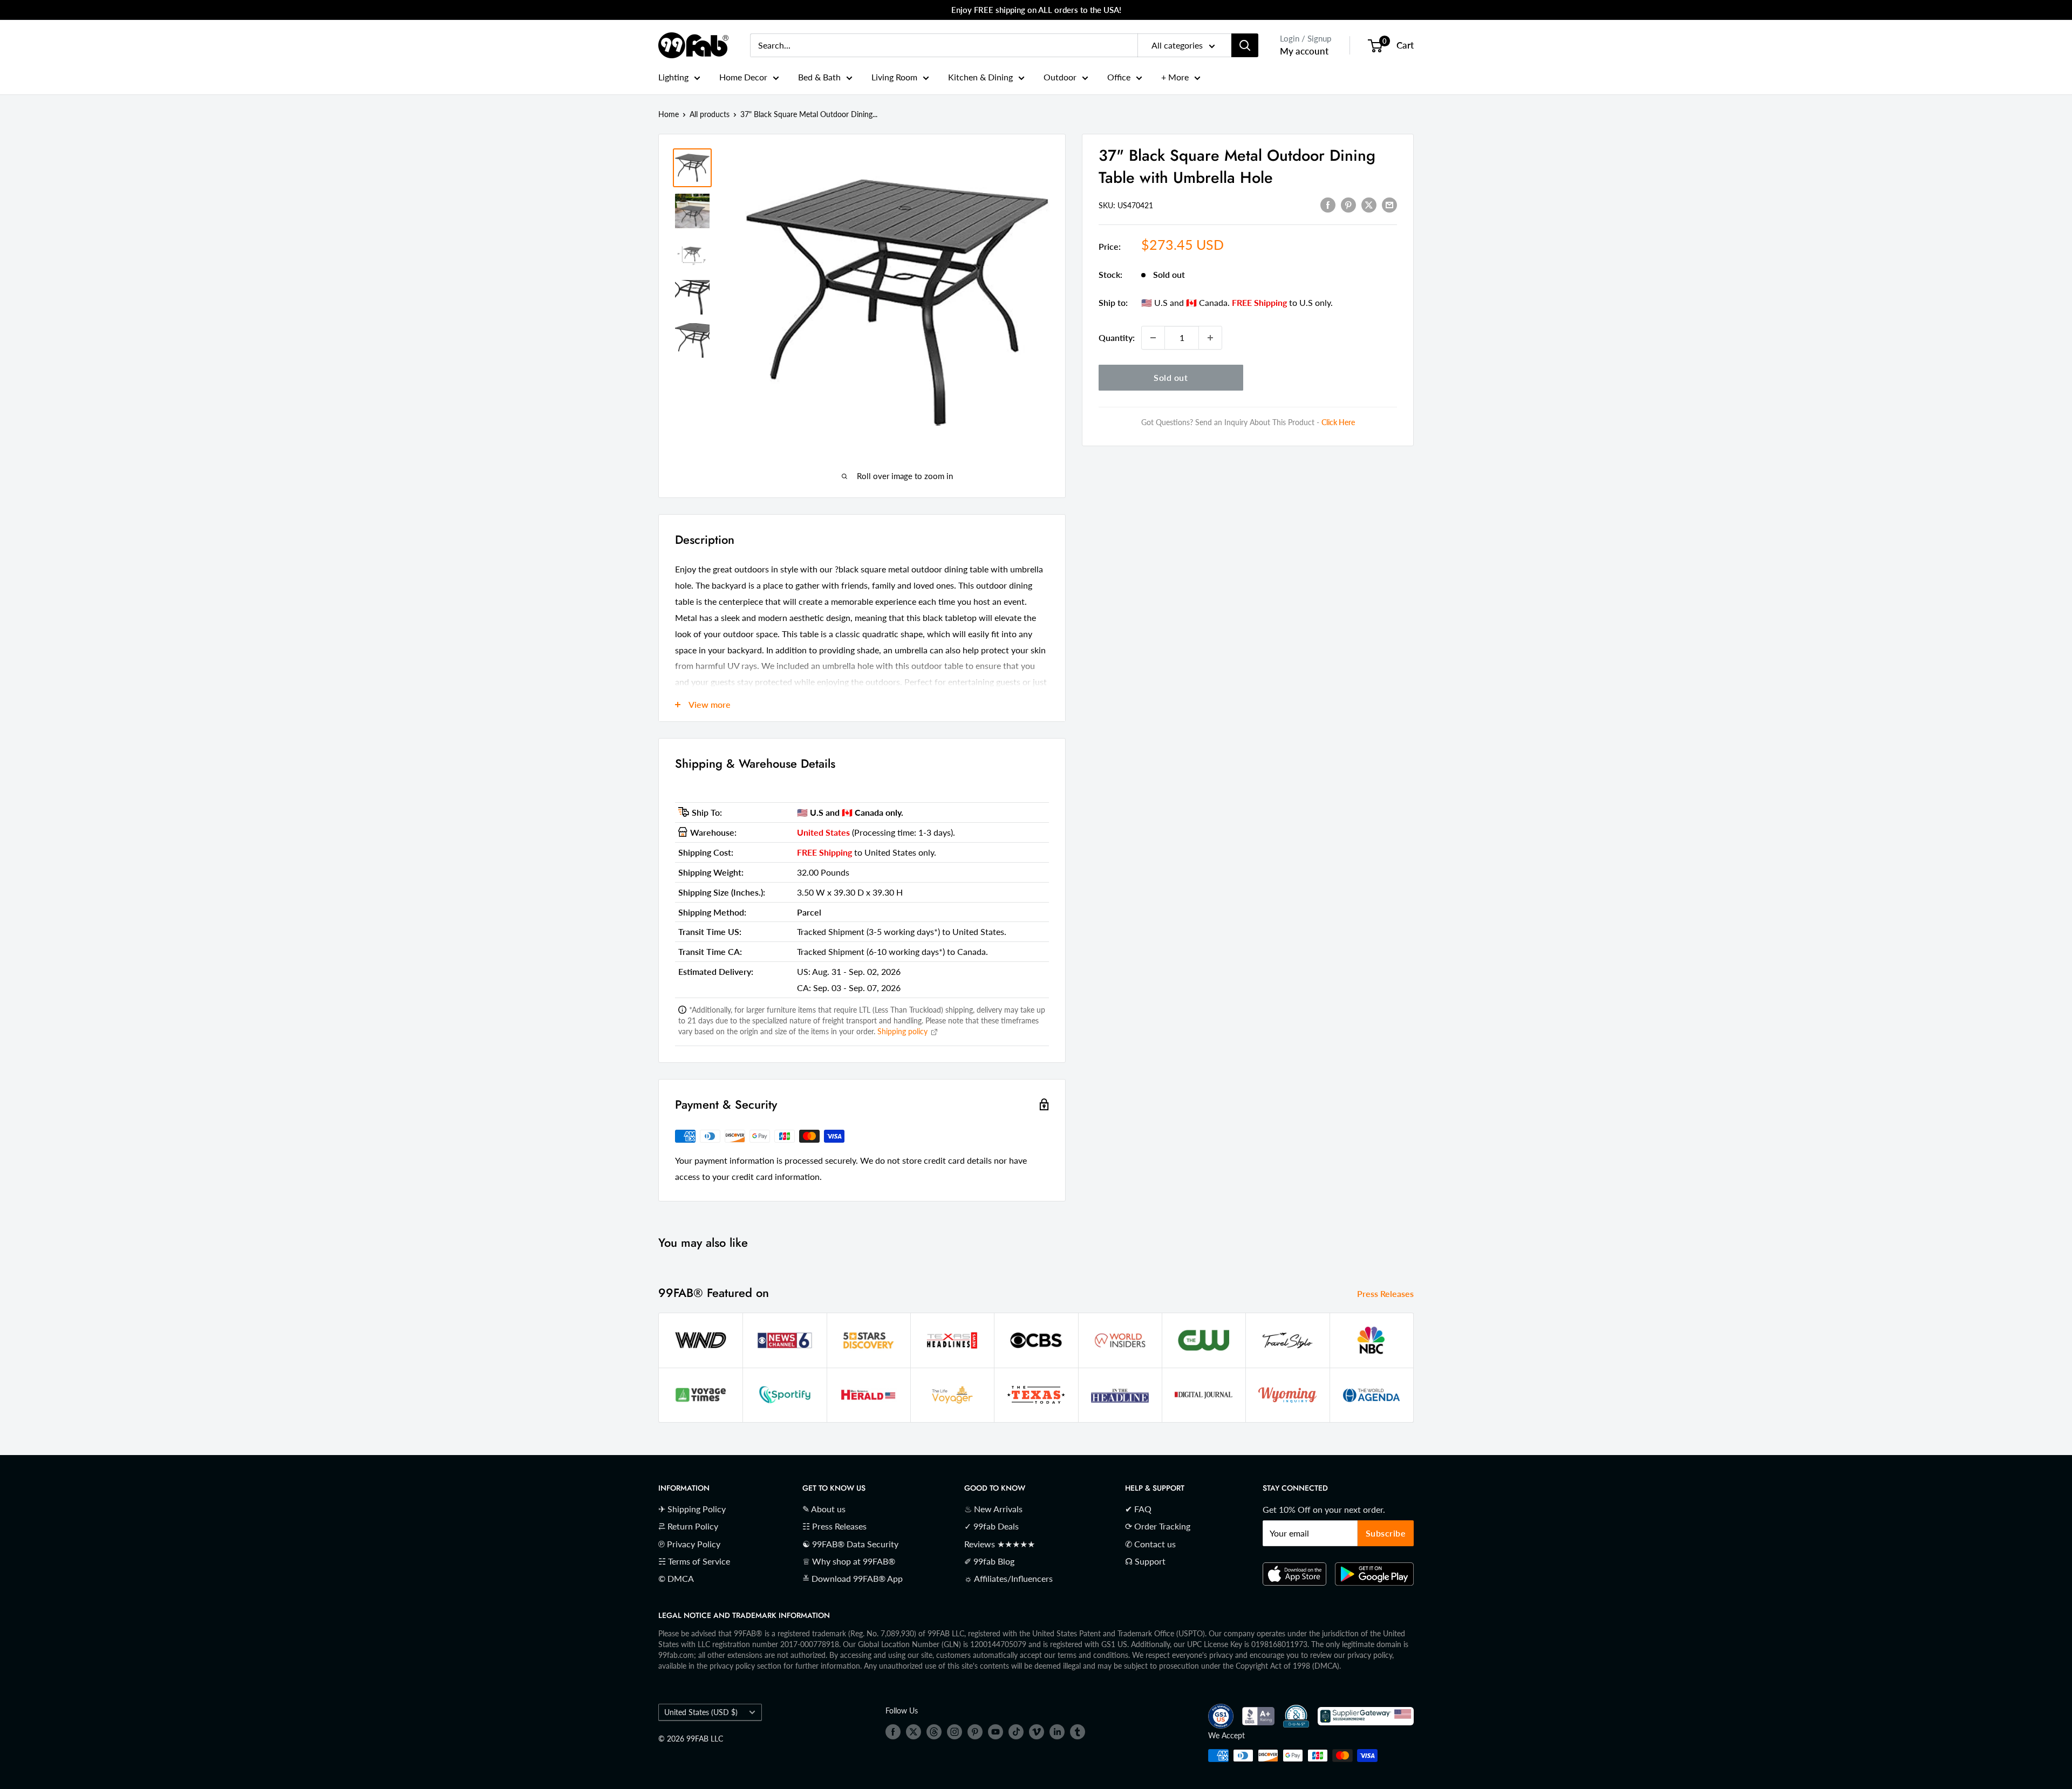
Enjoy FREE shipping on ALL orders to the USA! (1036, 10)
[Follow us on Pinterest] (975, 1732)
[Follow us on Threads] (934, 1732)
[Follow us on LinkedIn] (1057, 1732)
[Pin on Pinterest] (1348, 204)
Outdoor (1060, 77)
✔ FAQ (1138, 1509)
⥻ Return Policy (688, 1526)
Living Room (894, 77)
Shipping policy (904, 1031)
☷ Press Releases (834, 1526)
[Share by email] (1389, 204)
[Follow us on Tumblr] (1078, 1732)
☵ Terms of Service (694, 1561)
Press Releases (1386, 1293)
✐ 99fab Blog (989, 1561)
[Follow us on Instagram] (955, 1732)
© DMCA (676, 1578)
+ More (1175, 77)
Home (669, 114)
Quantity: (1117, 337)
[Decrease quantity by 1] (1153, 338)
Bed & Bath (819, 77)
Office (1119, 77)
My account (1304, 51)
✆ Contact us (1150, 1544)
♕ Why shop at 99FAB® (849, 1561)
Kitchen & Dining (980, 77)
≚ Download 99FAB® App (853, 1578)
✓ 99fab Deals (991, 1526)
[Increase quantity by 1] (1210, 338)
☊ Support (1145, 1561)
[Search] (1245, 45)
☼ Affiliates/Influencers (1008, 1578)
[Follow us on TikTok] (1016, 1732)
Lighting (673, 77)
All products (710, 114)
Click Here (1338, 422)
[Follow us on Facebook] (893, 1732)
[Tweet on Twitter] (1369, 204)
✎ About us (824, 1509)
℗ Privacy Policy (689, 1544)
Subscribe (1386, 1533)
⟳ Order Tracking (1158, 1526)
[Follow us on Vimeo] (1037, 1732)
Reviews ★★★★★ (1000, 1544)
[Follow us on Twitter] (914, 1732)
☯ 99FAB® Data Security (850, 1544)
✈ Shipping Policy (692, 1509)
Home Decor (743, 77)
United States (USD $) (701, 1712)
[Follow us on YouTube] (996, 1732)
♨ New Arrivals (993, 1509)
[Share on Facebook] (1328, 204)
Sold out (1171, 377)
